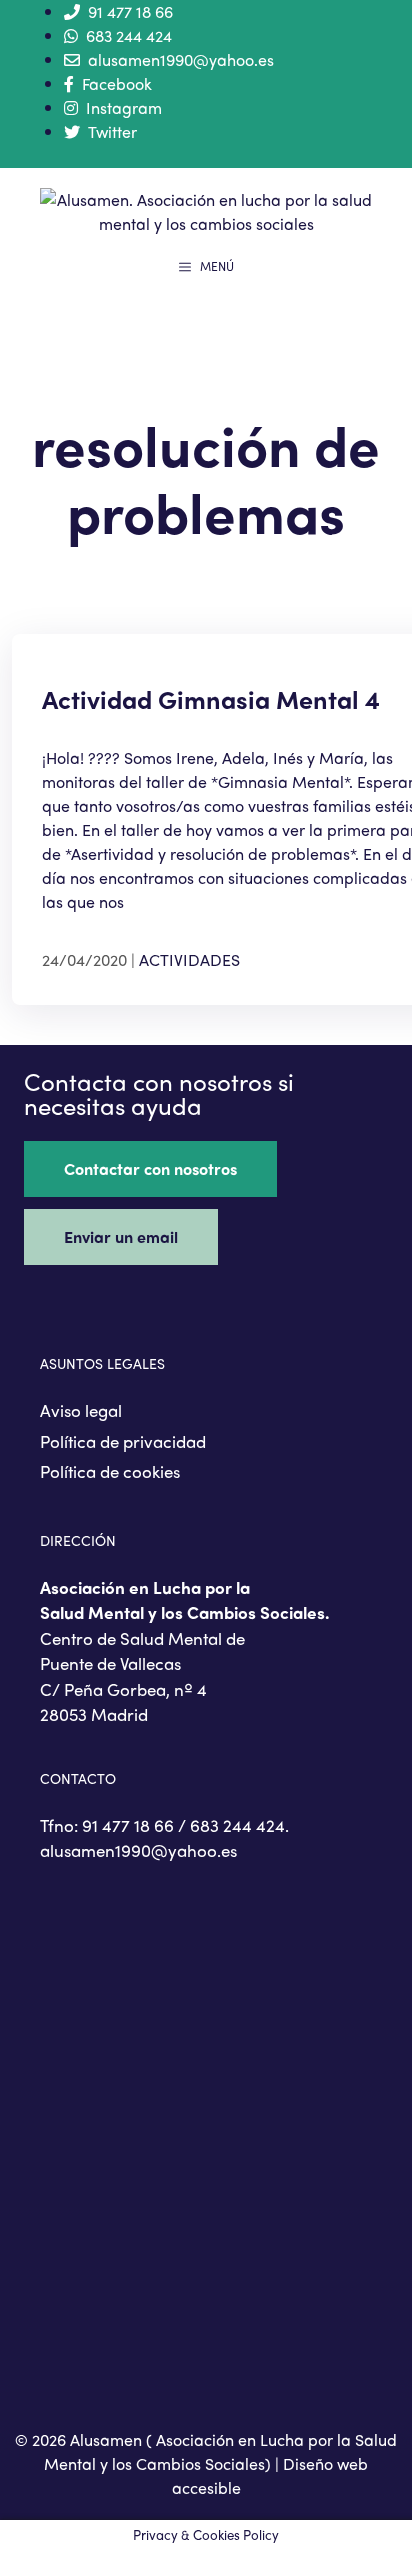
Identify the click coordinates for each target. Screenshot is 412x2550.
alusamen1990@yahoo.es (181, 59)
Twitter (112, 131)
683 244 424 (129, 35)
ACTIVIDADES (189, 959)
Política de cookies (110, 1471)
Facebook (117, 83)
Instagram (124, 107)
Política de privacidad (123, 1441)
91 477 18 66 (130, 11)
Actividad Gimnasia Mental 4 (211, 699)
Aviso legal (81, 1410)
